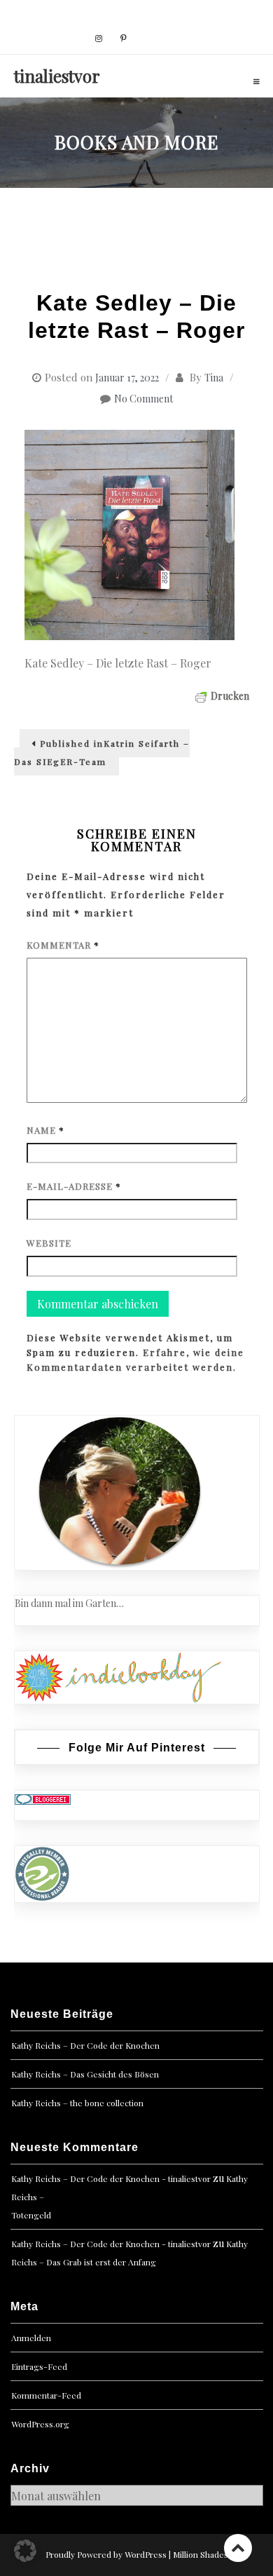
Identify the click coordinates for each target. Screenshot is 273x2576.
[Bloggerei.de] (43, 1798)
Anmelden (31, 2338)
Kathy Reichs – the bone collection (77, 2103)
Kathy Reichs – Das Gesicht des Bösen (85, 2074)
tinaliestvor (57, 76)
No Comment (143, 399)
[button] (25, 2551)
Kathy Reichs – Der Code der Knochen (85, 2045)
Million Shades (201, 2554)
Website (49, 1243)
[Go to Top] (238, 2548)
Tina (214, 378)
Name (45, 1130)
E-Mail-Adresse (74, 1186)
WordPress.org (40, 2424)
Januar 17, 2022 (127, 378)
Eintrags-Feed (39, 2366)
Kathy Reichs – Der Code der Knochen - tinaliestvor (111, 2178)
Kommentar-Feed (46, 2395)
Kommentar (63, 945)
